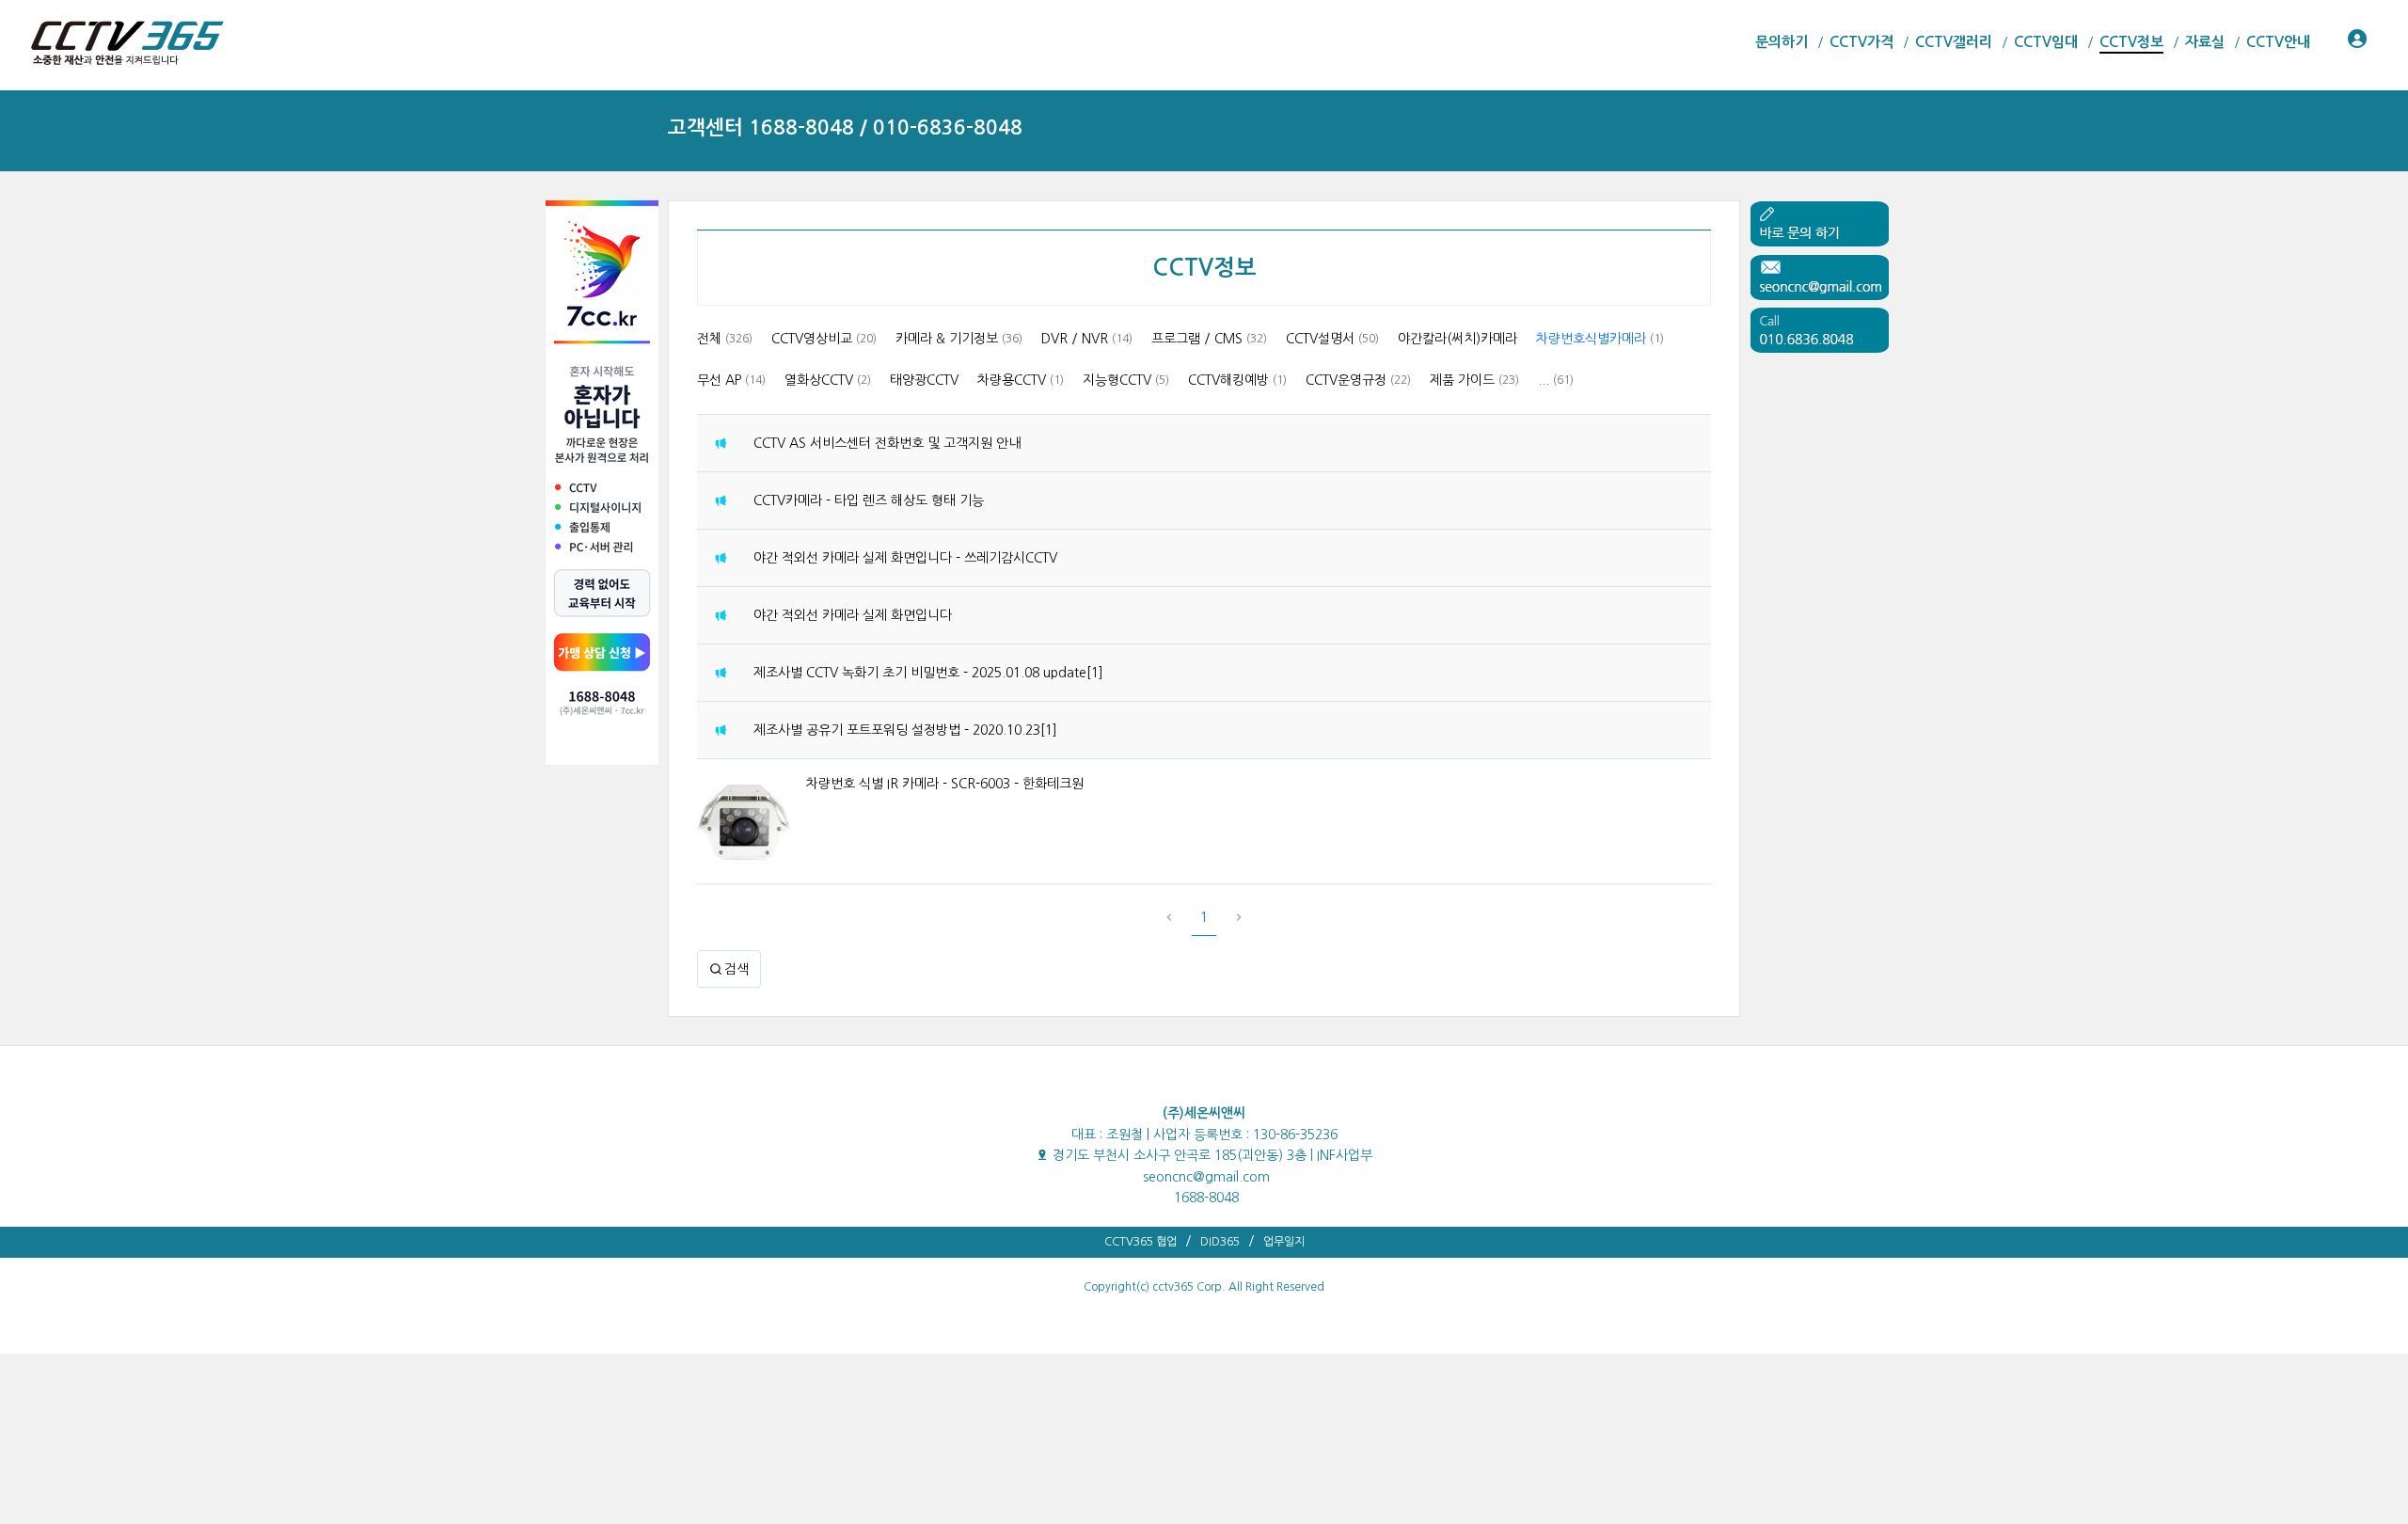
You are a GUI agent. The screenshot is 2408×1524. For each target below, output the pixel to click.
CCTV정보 (1204, 268)
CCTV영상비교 (824, 339)
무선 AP (731, 380)
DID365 (1220, 1242)
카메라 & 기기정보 (959, 339)
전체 (725, 339)
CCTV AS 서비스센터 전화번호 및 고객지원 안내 (887, 443)
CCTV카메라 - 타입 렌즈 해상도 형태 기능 (869, 500)
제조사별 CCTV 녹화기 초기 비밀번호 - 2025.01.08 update (920, 673)
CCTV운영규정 (1358, 380)
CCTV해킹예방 (1237, 380)
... (1556, 380)
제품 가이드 (1474, 380)
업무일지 (1284, 1242)
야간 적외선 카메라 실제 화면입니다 (853, 615)
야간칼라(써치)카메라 (1457, 339)
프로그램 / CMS (1209, 339)
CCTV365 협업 (1141, 1242)
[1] (1095, 673)
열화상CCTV (828, 380)
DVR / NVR (1087, 339)
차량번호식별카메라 (1600, 339)
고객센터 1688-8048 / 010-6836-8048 (845, 127)
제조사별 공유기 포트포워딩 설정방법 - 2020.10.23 (897, 730)
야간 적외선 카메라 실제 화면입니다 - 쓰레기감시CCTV (905, 558)
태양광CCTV (924, 380)
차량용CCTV (1021, 380)
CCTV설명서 (1332, 339)
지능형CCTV (1126, 380)
